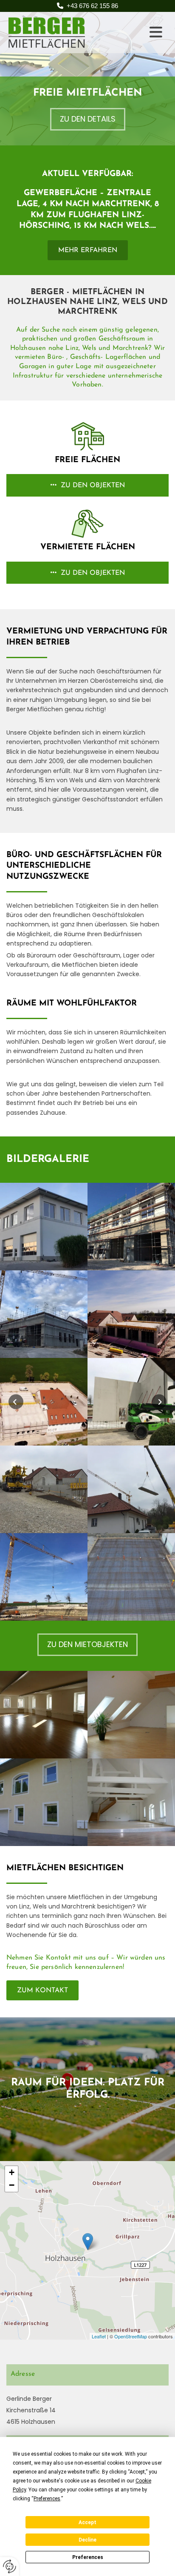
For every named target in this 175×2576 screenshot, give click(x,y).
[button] (153, 32)
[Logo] (71, 33)
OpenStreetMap (131, 2336)
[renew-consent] (10, 2566)
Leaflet (99, 2336)
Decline (87, 2540)
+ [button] (12, 2172)
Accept (87, 2522)
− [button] (12, 2185)
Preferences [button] (47, 2499)
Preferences (88, 2557)
